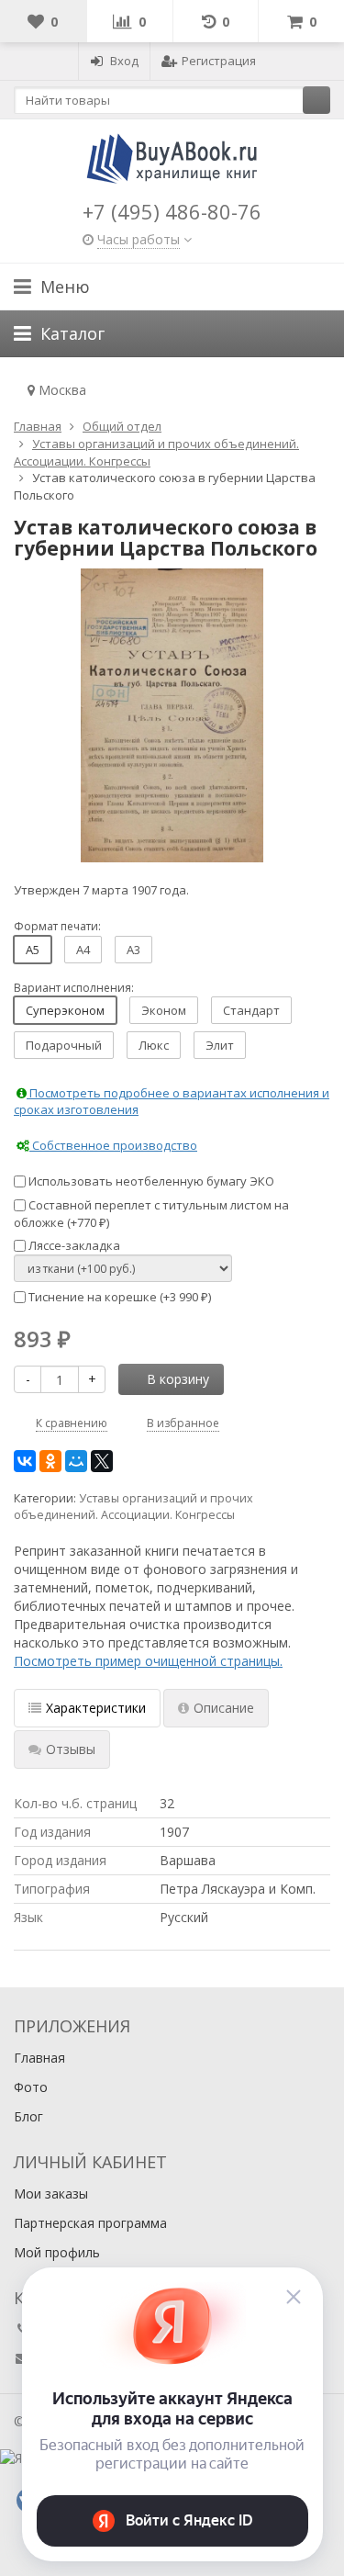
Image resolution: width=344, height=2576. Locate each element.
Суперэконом (65, 1010)
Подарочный (64, 1045)
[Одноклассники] (50, 1461)
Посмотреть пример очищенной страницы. (148, 1661)
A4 (83, 950)
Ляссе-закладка (73, 1245)
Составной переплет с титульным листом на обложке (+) (151, 1214)
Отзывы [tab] (71, 1749)
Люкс (154, 1045)
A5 (33, 950)
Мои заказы (51, 2194)
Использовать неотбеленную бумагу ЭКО (150, 1181)
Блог (28, 2116)
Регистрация (219, 61)
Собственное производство (113, 1145)
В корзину (178, 1379)
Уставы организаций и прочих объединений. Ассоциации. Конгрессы (133, 1507)
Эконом (164, 1010)
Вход (124, 61)
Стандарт (251, 1010)
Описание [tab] (224, 1708)
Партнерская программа (90, 2223)
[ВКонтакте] (25, 1461)
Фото (31, 2087)
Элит (220, 1045)
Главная (39, 2058)
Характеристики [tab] (96, 1708)
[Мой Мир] (76, 1461)
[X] (102, 1461)
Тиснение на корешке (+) (118, 1297)
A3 (133, 950)
